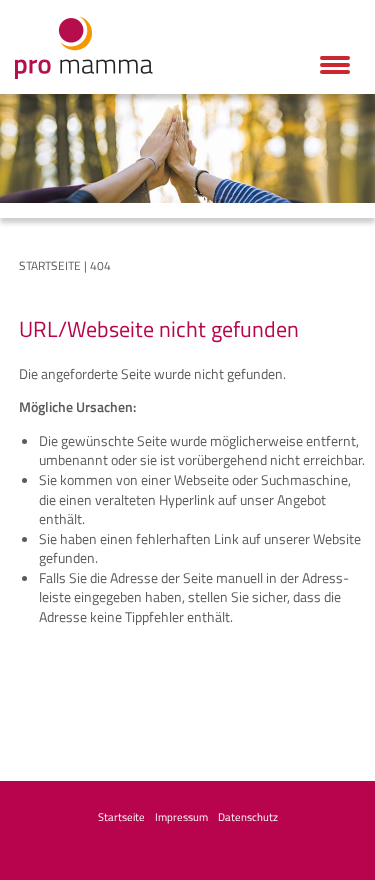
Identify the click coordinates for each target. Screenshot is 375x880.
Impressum (181, 817)
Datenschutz (248, 817)
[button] (335, 65)
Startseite (50, 265)
